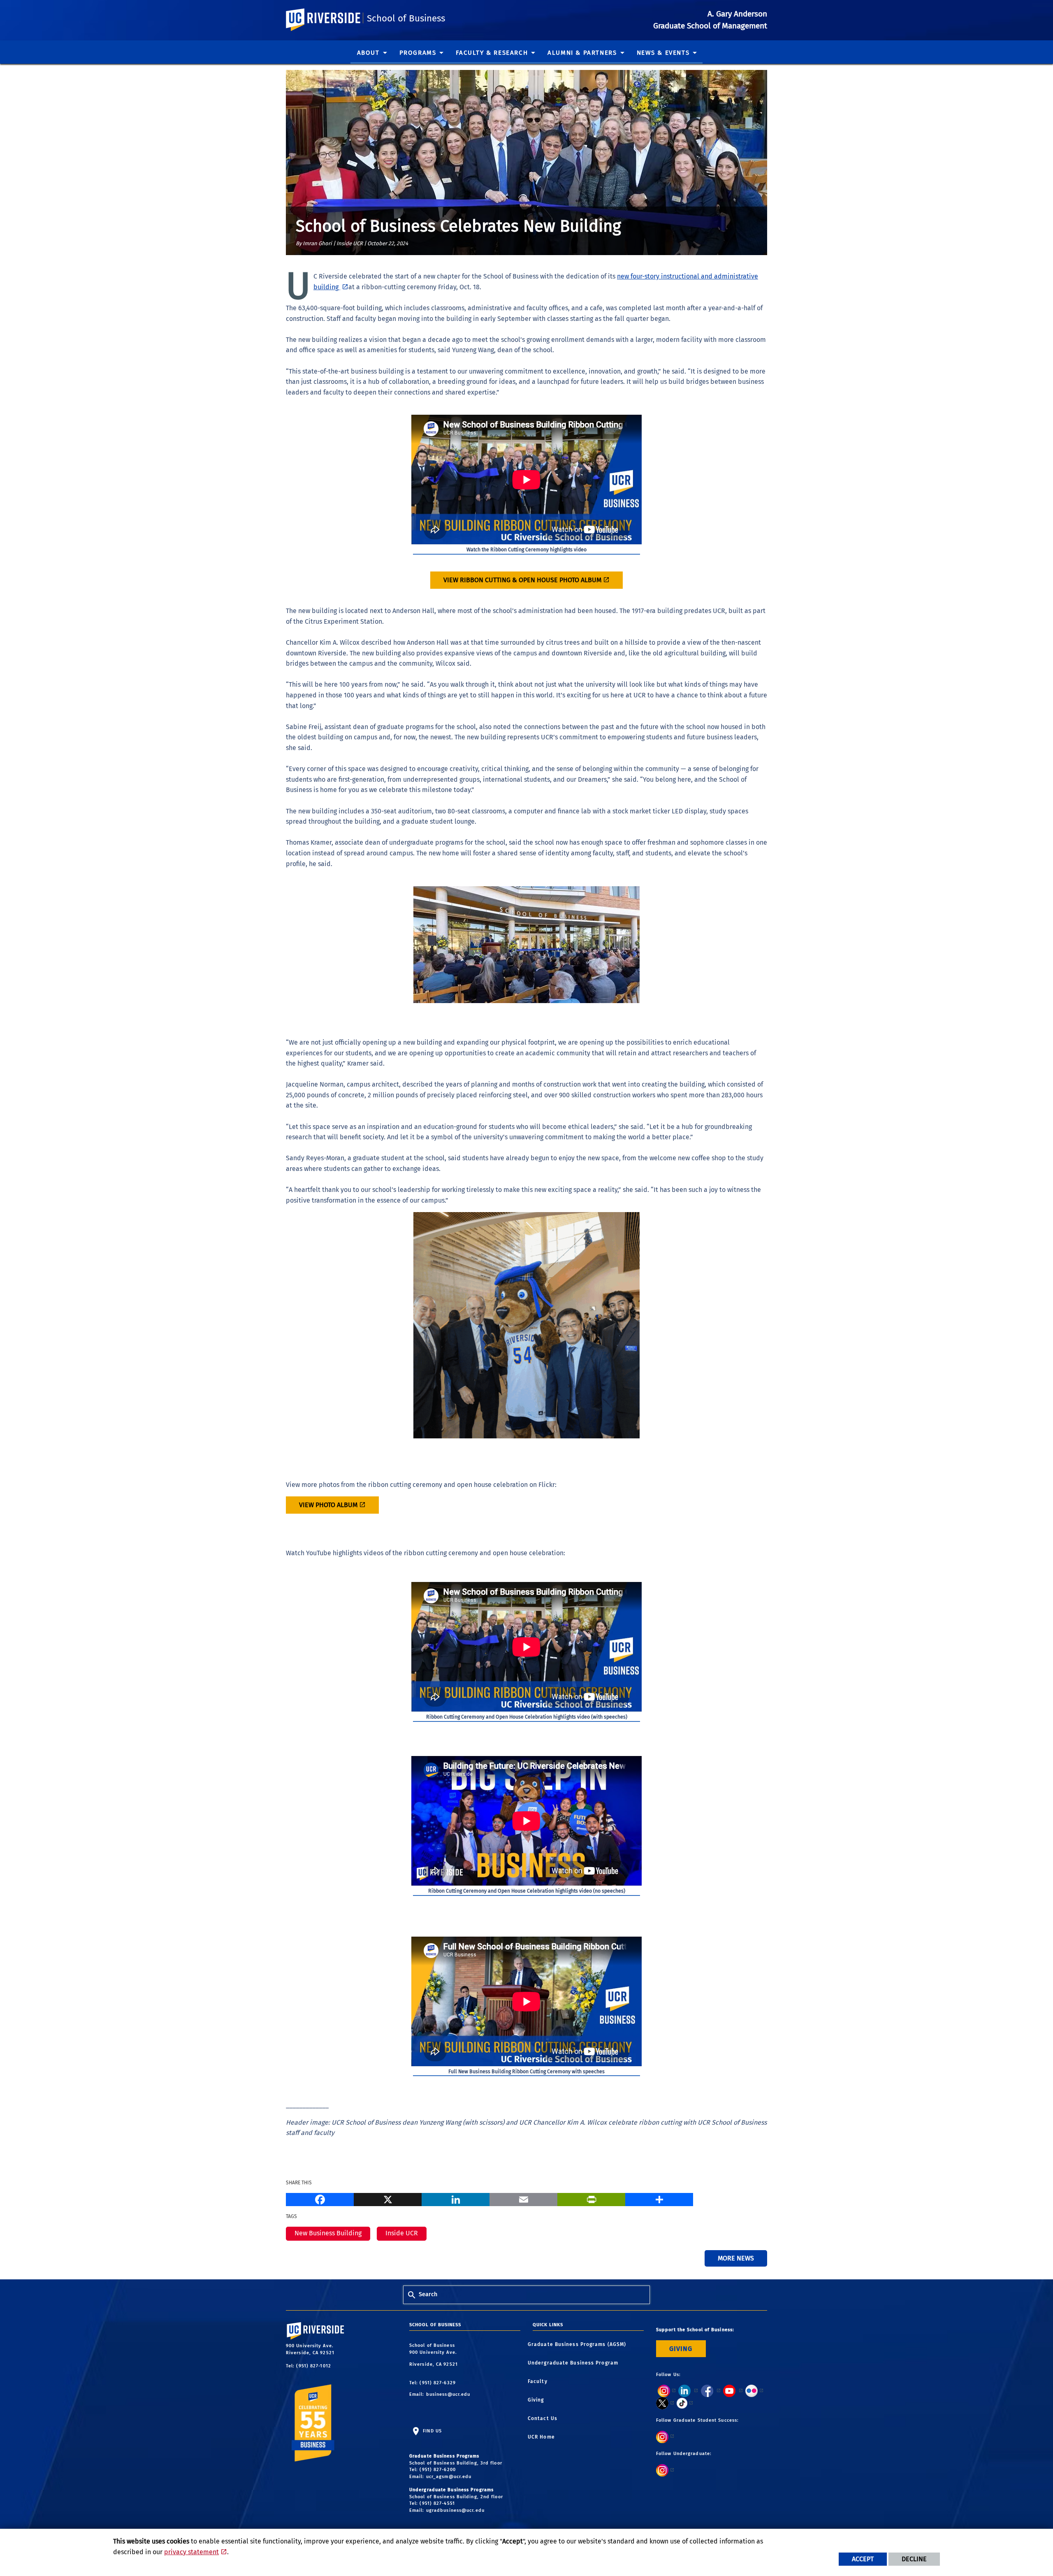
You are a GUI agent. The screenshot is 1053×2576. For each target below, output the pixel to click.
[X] (388, 2198)
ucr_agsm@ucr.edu (449, 2477)
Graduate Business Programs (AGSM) (579, 2344)
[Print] (591, 2198)
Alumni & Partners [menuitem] (582, 53)
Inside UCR (402, 2233)
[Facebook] (320, 2198)
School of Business (406, 18)
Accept (863, 2559)
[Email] (523, 2198)
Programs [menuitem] (418, 53)
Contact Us (545, 2418)
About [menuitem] (368, 53)
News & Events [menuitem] (663, 53)
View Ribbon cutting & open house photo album (522, 580)
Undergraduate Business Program (575, 2363)
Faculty (540, 2381)
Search (428, 2294)
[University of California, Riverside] (327, 2338)
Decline (914, 2559)
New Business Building (328, 2233)
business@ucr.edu (448, 2394)
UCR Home (544, 2437)
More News (736, 2258)
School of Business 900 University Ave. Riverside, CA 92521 (434, 2355)
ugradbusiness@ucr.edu (455, 2510)
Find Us (431, 2431)
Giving (538, 2400)
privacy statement (191, 2552)
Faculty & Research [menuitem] (492, 53)
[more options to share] (659, 2198)
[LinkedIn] (456, 2198)
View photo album (328, 1505)
